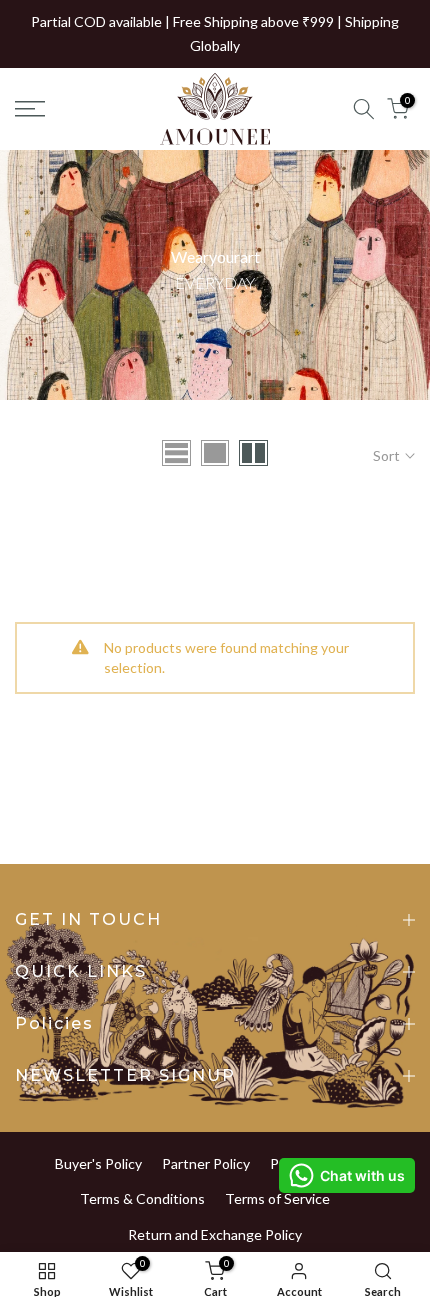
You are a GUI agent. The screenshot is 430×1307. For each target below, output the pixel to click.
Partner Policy (206, 1163)
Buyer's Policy (98, 1163)
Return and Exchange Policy (215, 1234)
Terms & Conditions (142, 1198)
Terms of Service (277, 1198)
